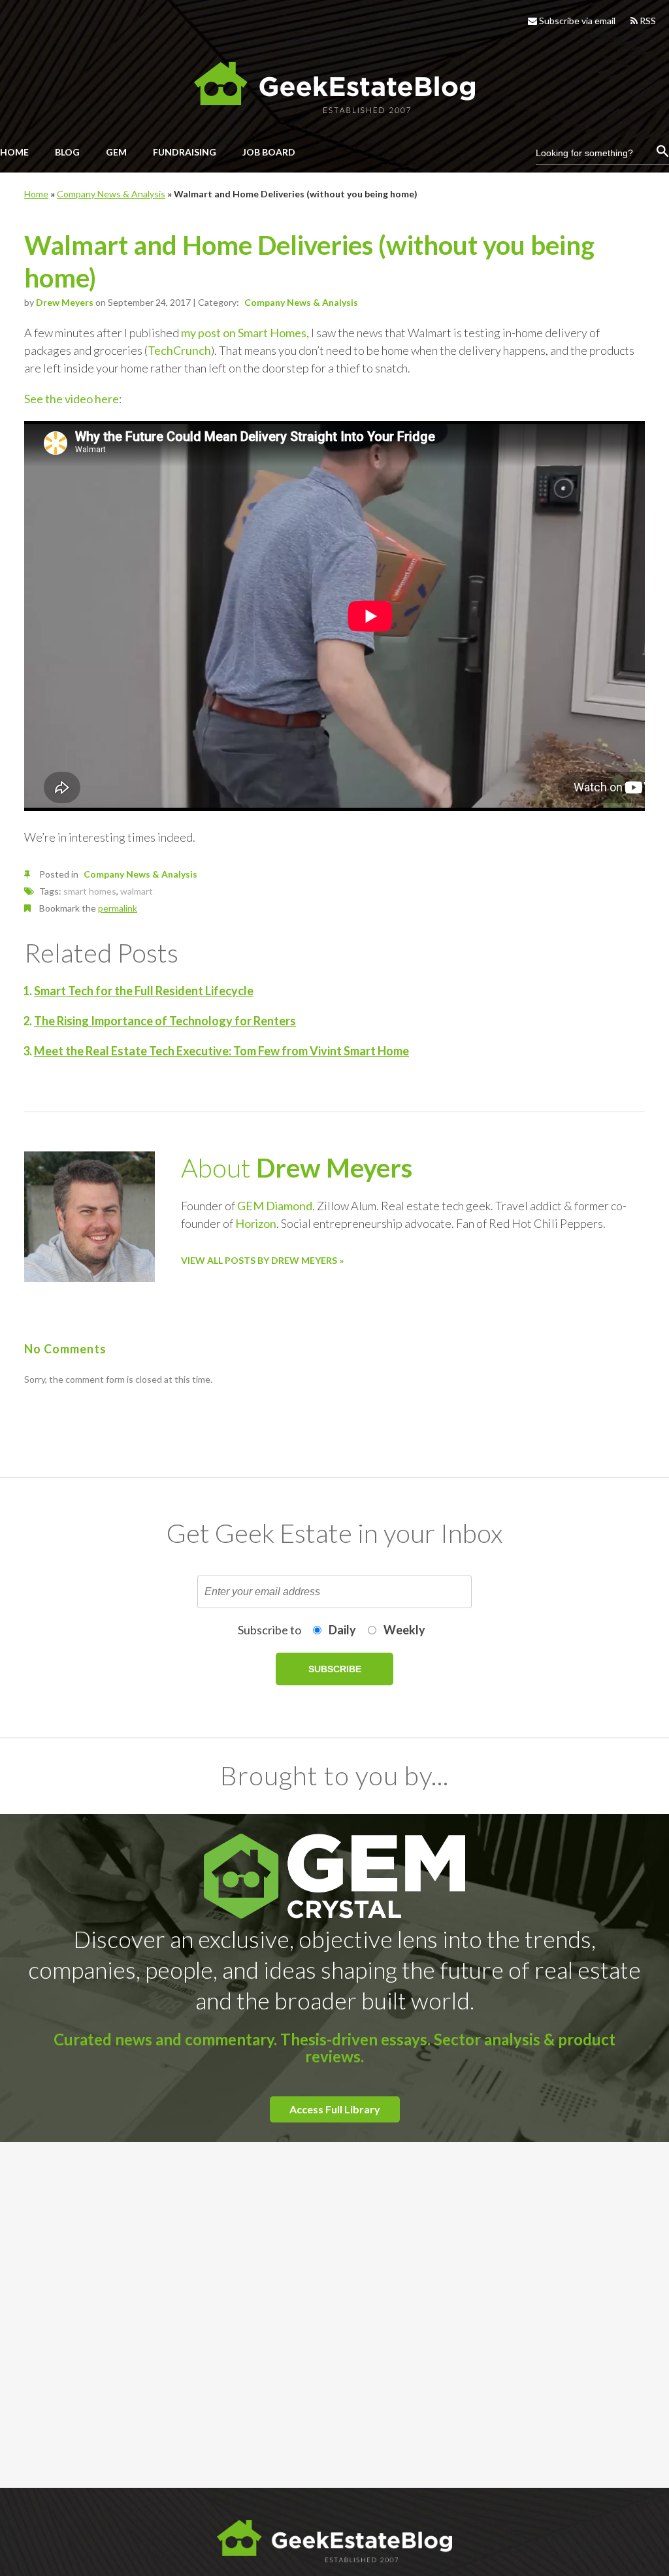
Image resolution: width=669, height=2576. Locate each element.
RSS (647, 21)
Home (36, 194)
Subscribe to (269, 1630)
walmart (137, 891)
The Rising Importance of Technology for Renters (165, 1021)
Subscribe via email (576, 21)
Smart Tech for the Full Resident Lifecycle (144, 991)
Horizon (256, 1223)
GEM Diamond (275, 1206)
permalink (118, 908)
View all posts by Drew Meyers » (262, 1260)
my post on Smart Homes (244, 333)
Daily (342, 1630)
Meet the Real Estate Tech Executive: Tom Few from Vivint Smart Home (221, 1051)
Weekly (404, 1630)
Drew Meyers (65, 302)
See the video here (72, 399)
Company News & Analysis (111, 194)
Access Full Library (335, 2109)
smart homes (90, 891)
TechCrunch (179, 350)
